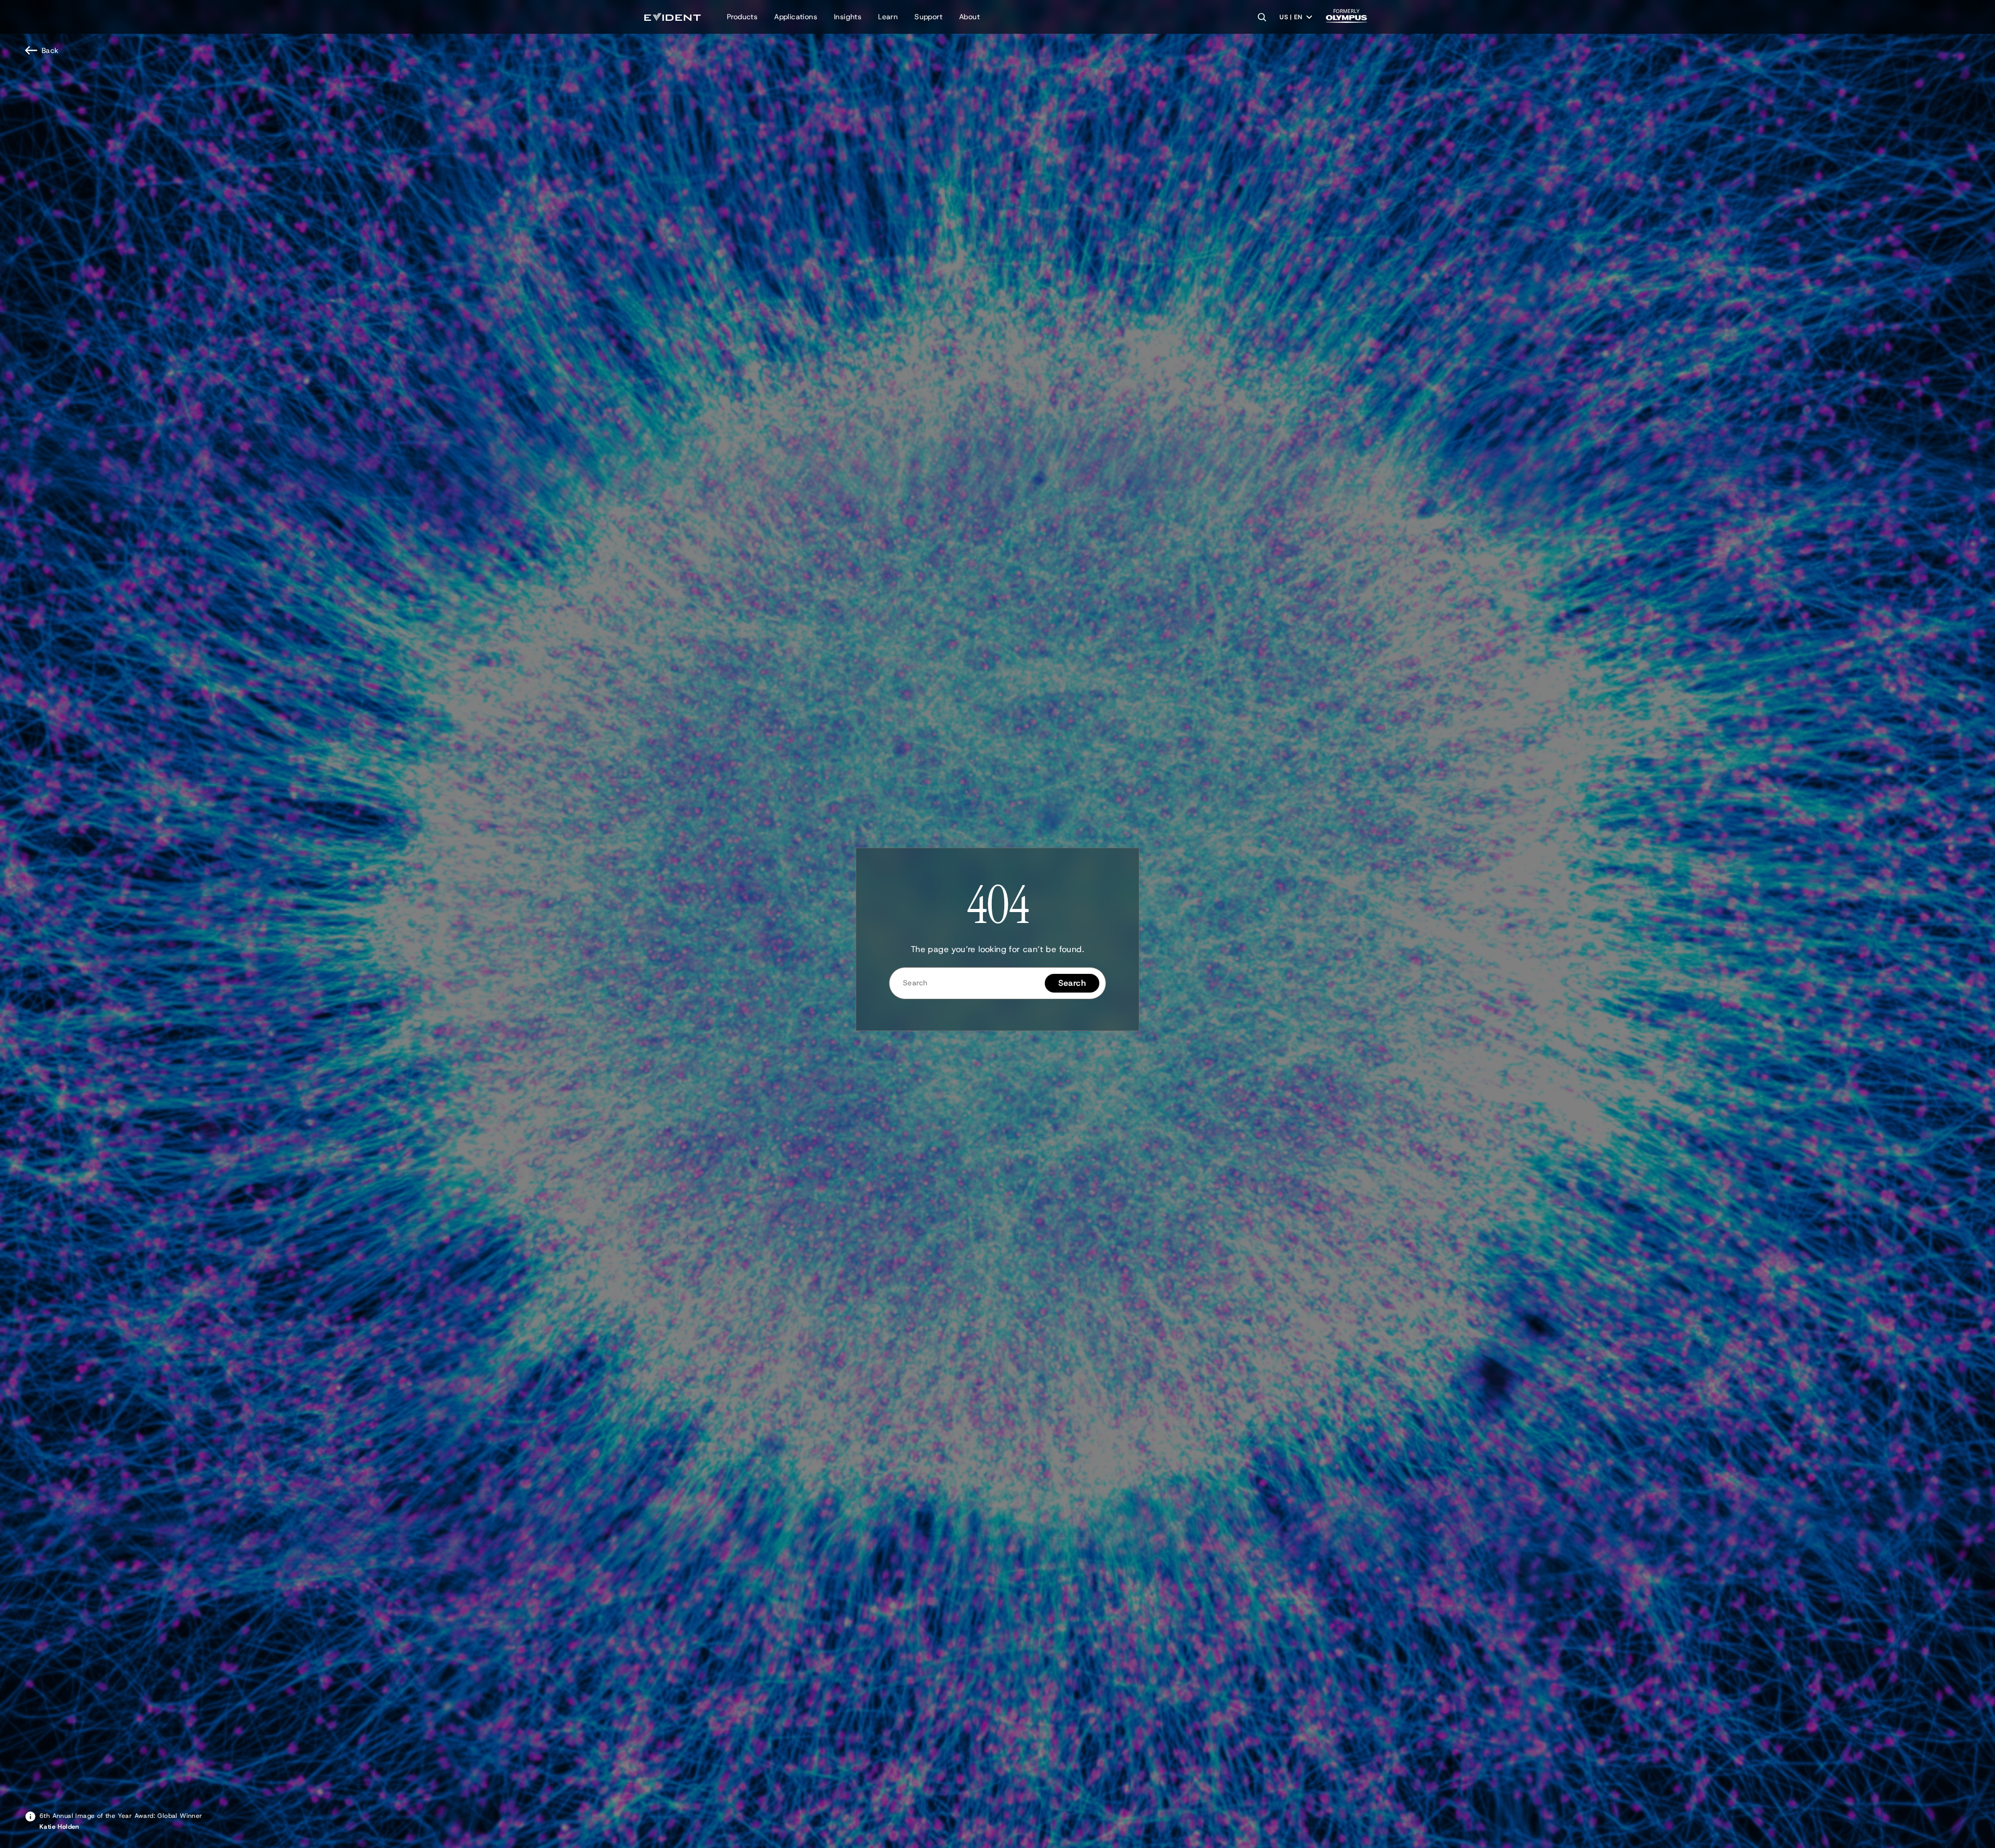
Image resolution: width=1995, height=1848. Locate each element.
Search (1072, 983)
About (969, 17)
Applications (796, 17)
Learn (888, 17)
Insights (848, 17)
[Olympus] (1347, 19)
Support (928, 17)
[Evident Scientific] (673, 17)
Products (742, 17)
